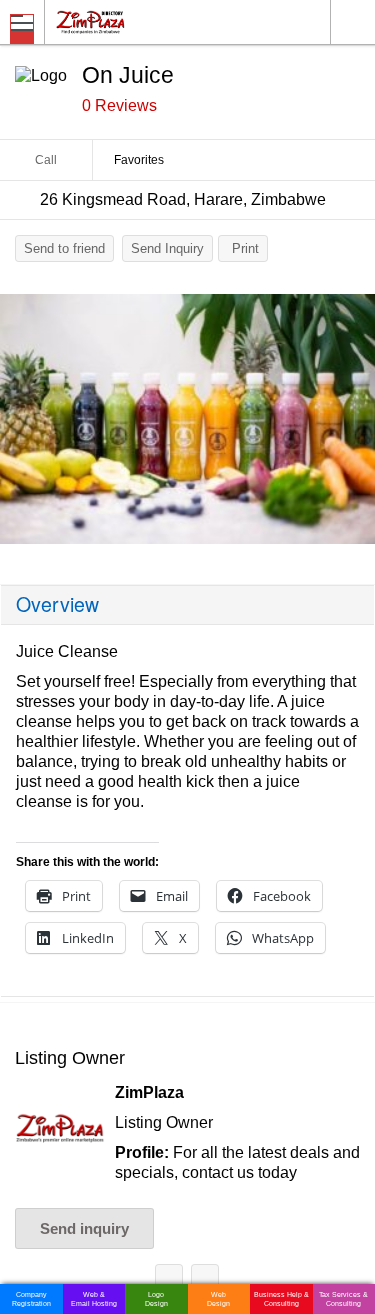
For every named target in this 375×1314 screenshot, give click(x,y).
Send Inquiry (167, 248)
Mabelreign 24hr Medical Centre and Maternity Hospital (169, 1281)
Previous (25, 424)
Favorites (139, 160)
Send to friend (64, 248)
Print (245, 248)
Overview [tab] (57, 604)
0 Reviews (119, 105)
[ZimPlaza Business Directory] (138, 21)
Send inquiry (84, 1228)
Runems (205, 1281)
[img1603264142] (187, 419)
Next (350, 424)
